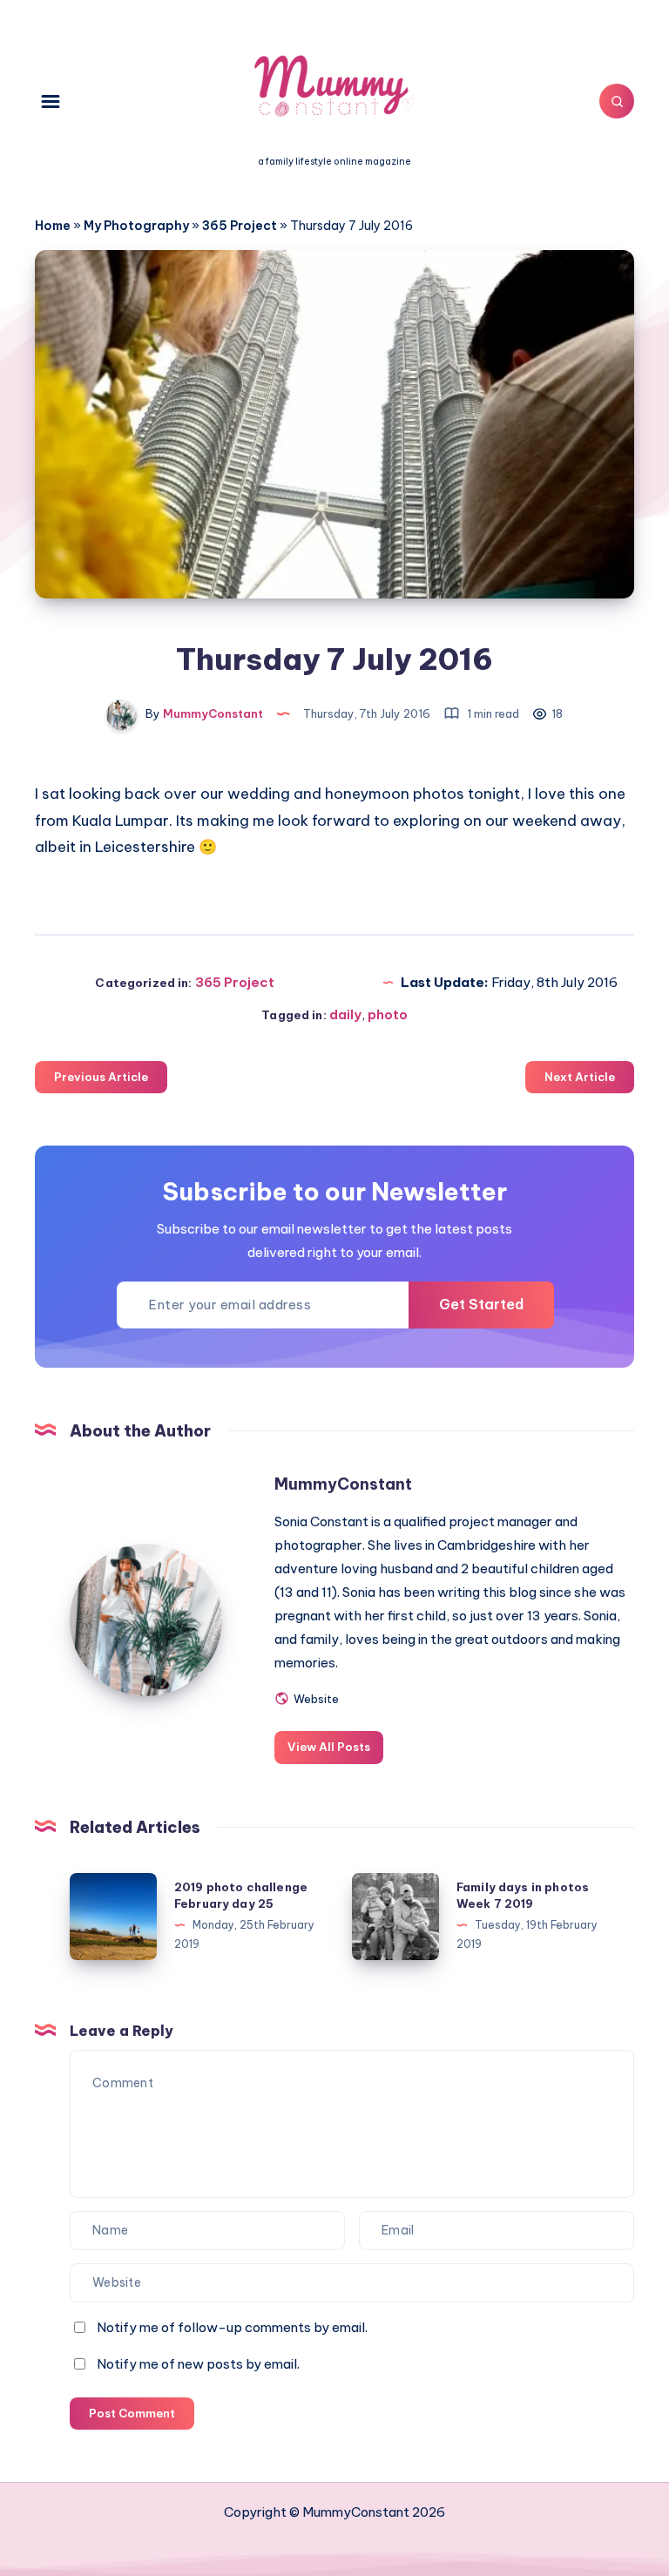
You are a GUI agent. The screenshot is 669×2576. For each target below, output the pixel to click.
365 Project (240, 226)
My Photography (136, 226)
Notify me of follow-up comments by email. (232, 2327)
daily (345, 1014)
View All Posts (329, 1747)
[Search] (617, 101)
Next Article (580, 1077)
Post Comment (132, 2413)
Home (53, 226)
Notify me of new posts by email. (198, 2364)
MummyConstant (343, 1484)
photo (388, 1014)
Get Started (481, 1304)
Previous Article (101, 1077)
